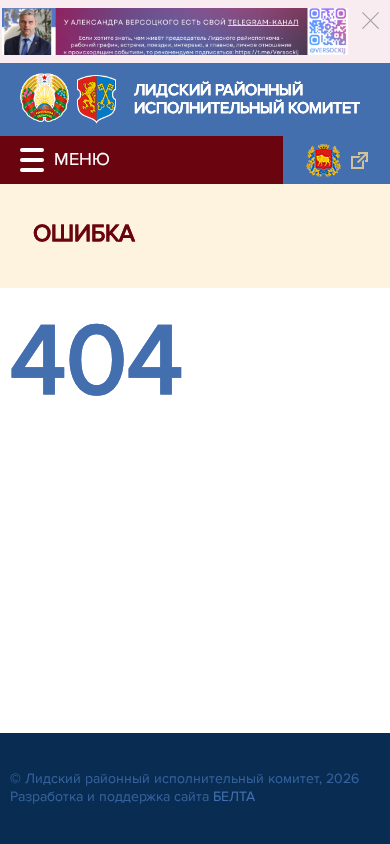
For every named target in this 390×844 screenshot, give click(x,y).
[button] (35, 160)
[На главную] (44, 97)
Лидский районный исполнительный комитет (247, 99)
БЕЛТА (234, 796)
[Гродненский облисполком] (336, 160)
